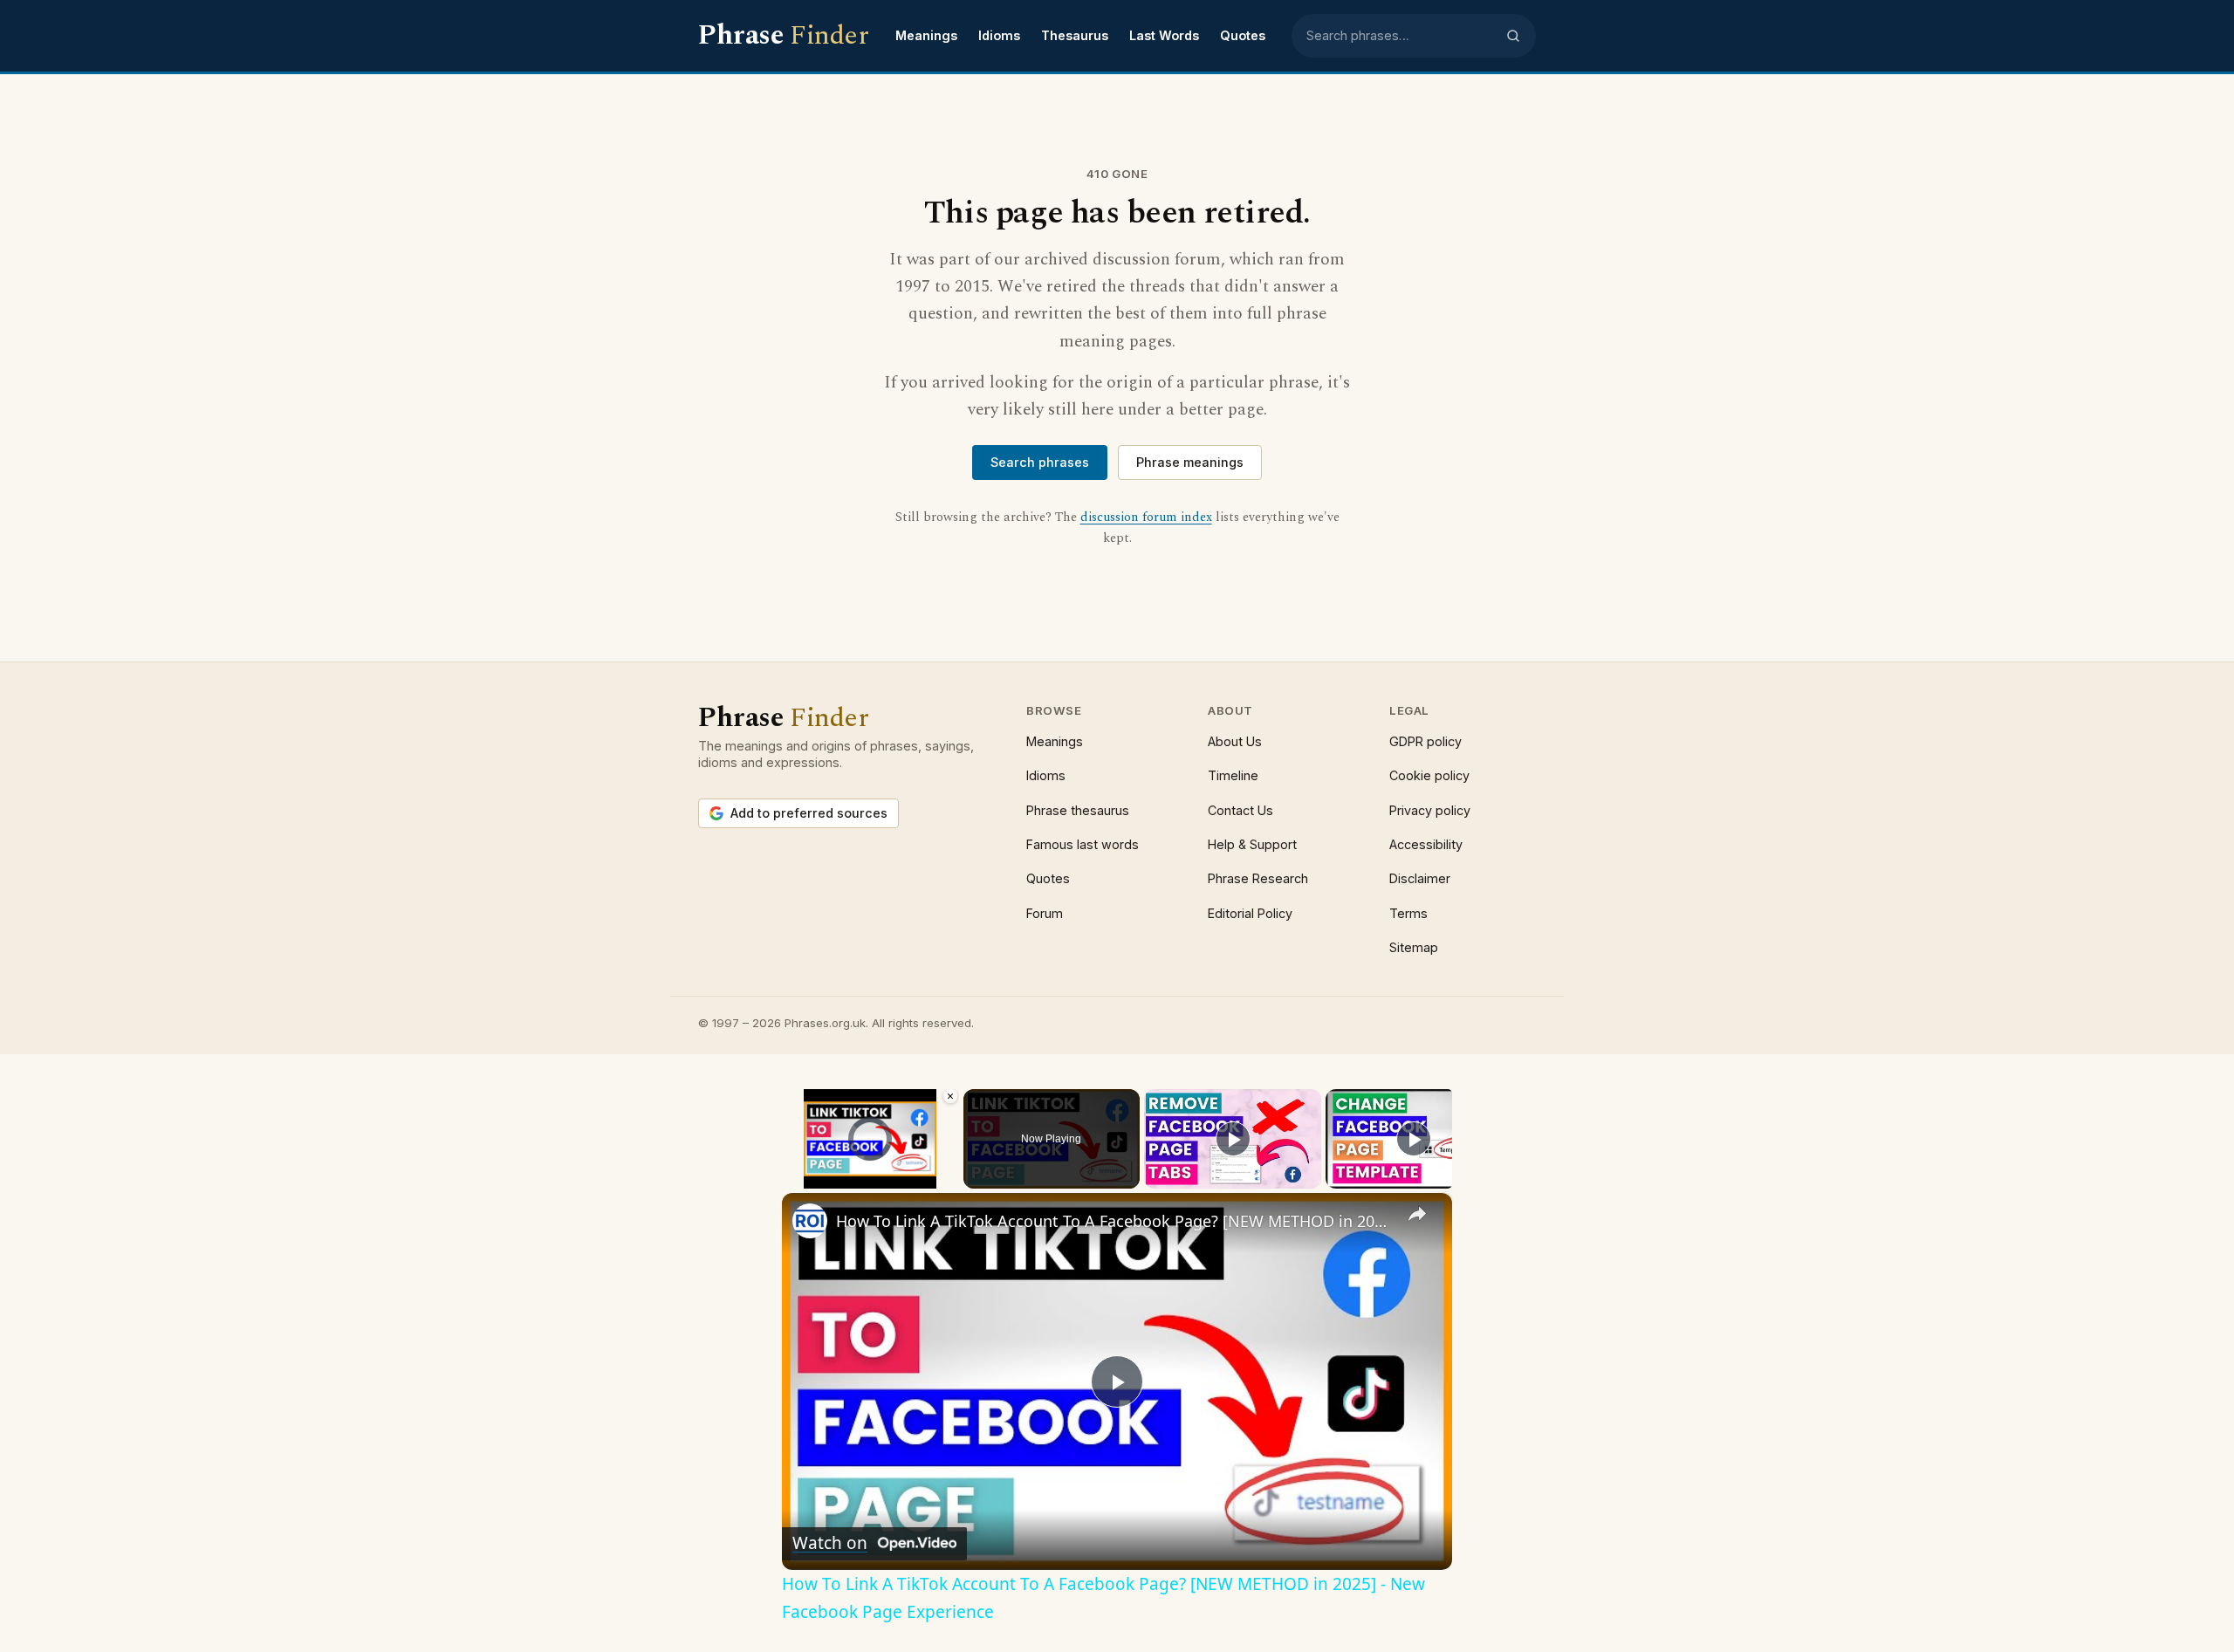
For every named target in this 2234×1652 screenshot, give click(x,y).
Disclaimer (1420, 878)
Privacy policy (1430, 810)
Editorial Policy (1250, 913)
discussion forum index (1146, 518)
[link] (810, 1221)
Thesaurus (1075, 35)
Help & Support (1252, 844)
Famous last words (1083, 844)
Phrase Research (1258, 878)
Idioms (999, 35)
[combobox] (1401, 36)
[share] (1417, 1214)
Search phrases (1040, 462)
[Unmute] (813, 1178)
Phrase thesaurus (1078, 810)
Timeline (1233, 775)
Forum (1045, 913)
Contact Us (1240, 810)
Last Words (1164, 35)
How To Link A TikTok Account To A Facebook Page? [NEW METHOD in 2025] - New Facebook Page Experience (1114, 1221)
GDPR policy (1425, 741)
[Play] (792, 1178)
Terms (1408, 913)
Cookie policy (1429, 775)
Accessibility (1426, 844)
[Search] (1513, 36)
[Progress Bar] (870, 1168)
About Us (1235, 741)
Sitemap (1414, 947)
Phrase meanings (1190, 462)
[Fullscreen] (949, 1178)
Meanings (926, 35)
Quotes (1243, 35)
